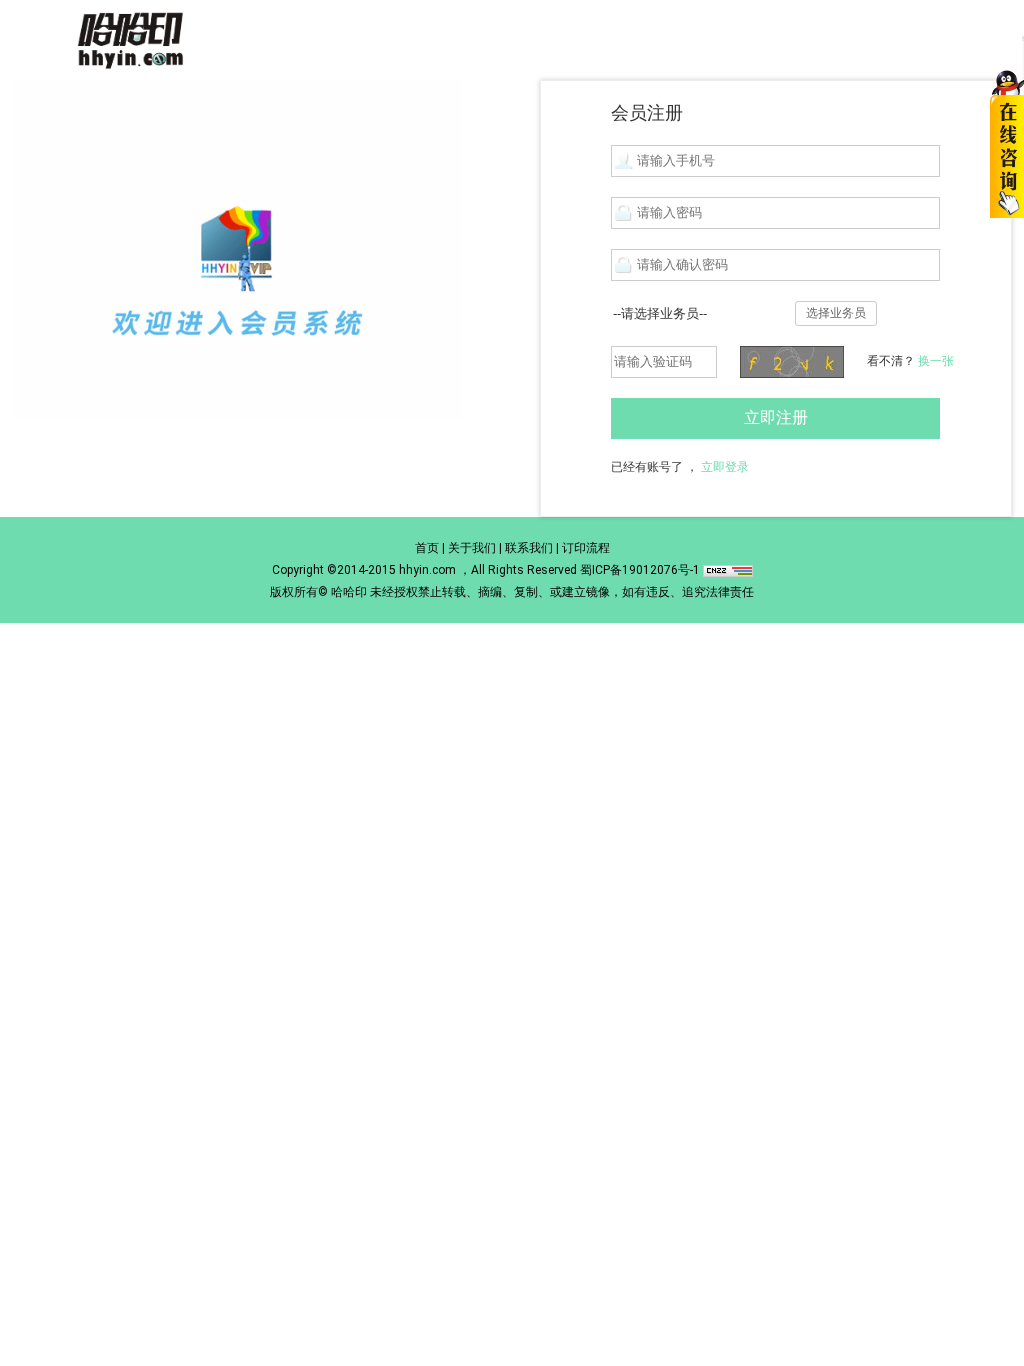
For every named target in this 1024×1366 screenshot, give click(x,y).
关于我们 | (475, 548)
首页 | (430, 548)
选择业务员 (836, 313)
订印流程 (586, 548)
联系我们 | (532, 548)
